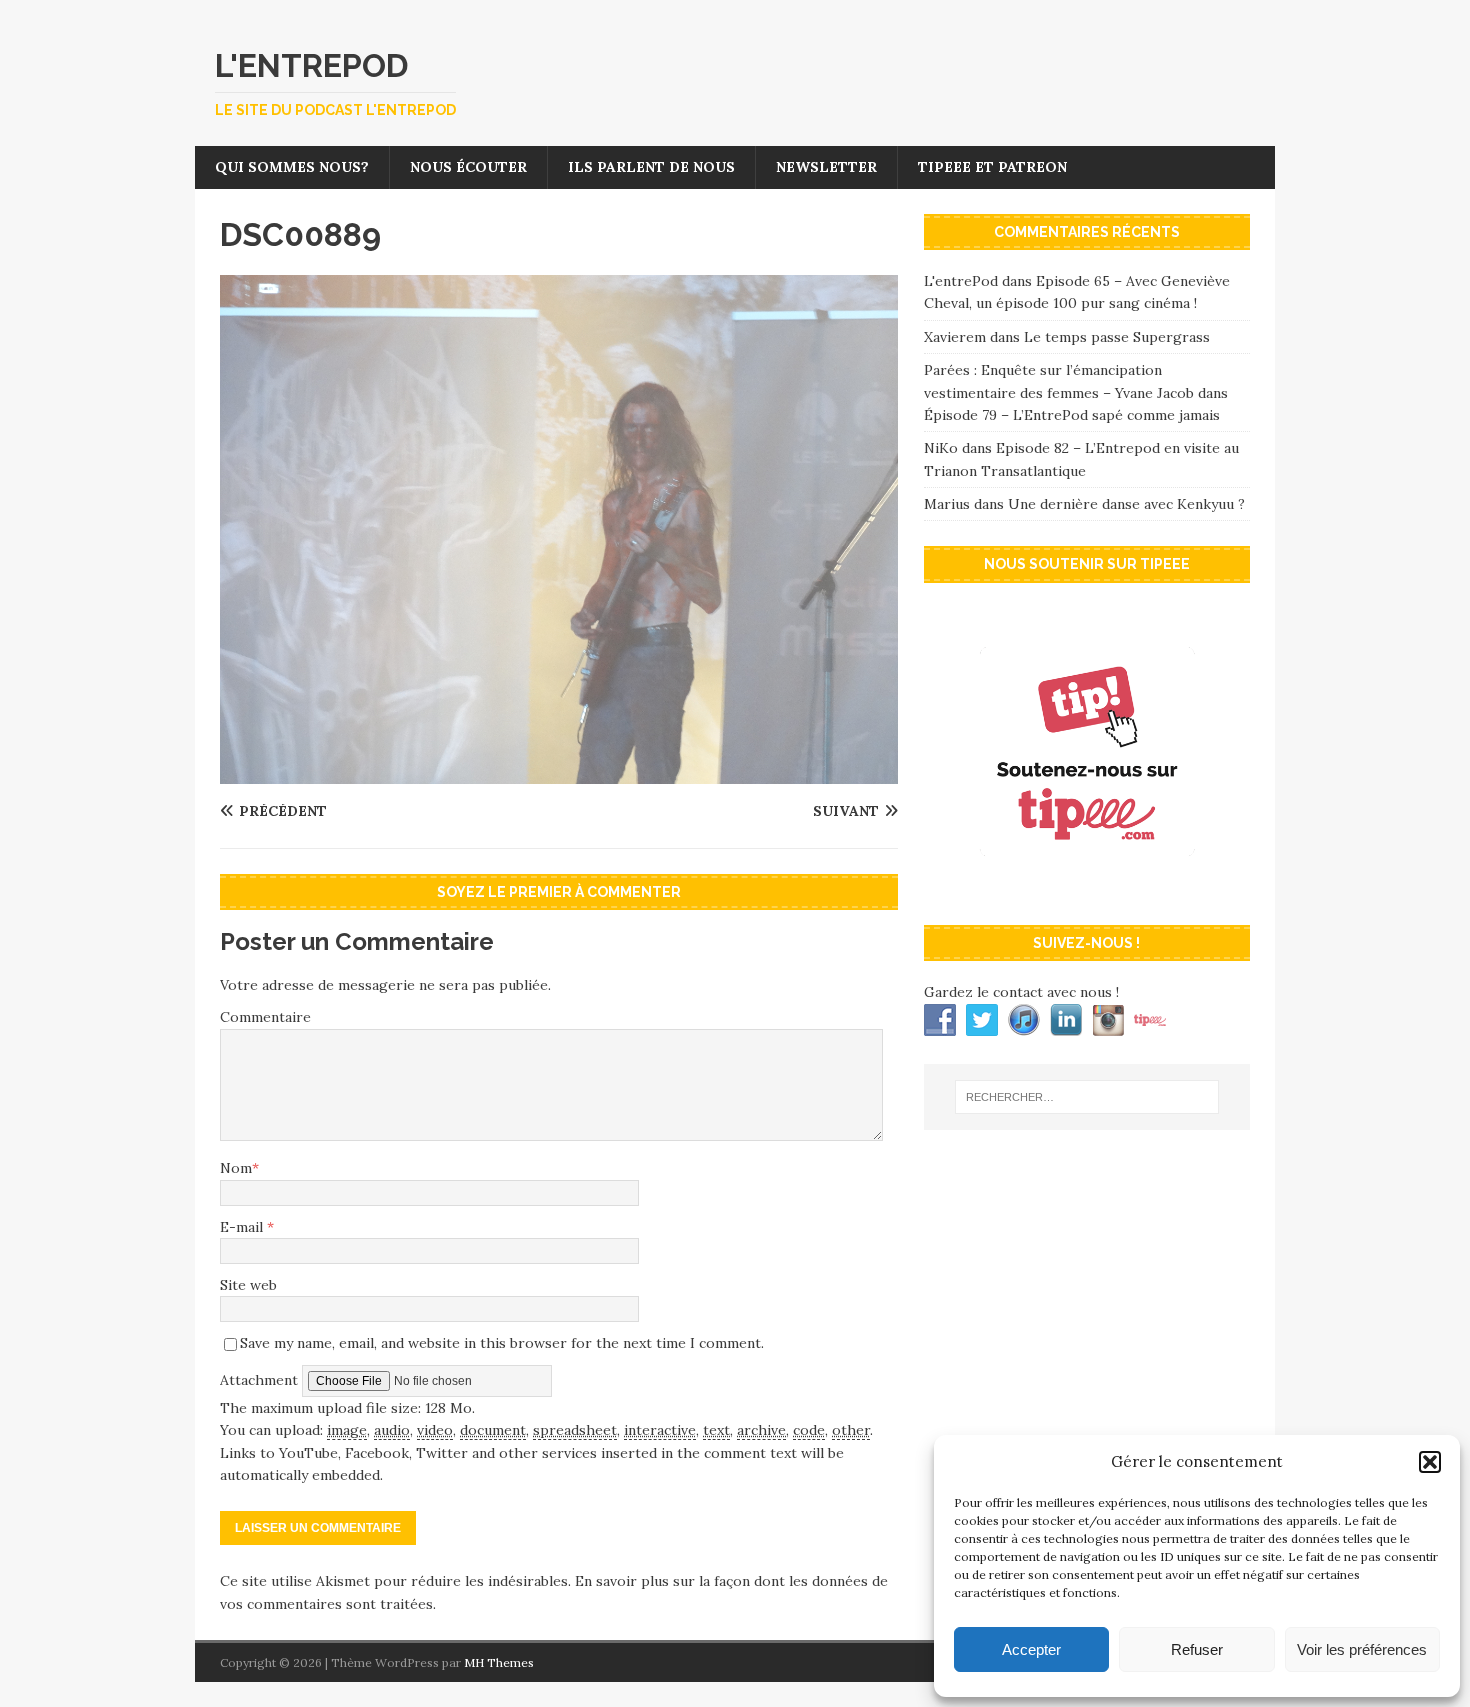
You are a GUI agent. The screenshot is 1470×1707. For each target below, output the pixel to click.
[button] (1430, 1462)
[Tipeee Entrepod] (1087, 889)
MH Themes (499, 1662)
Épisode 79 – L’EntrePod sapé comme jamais (1072, 415)
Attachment (261, 1379)
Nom (236, 1168)
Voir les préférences (1362, 1649)
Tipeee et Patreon (992, 167)
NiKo (941, 448)
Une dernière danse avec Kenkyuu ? (1126, 504)
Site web (248, 1285)
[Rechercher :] (1087, 1097)
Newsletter (826, 167)
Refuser (1197, 1649)
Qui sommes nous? (292, 167)
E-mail (243, 1227)
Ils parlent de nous (651, 167)
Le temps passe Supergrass (1117, 337)
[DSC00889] (559, 773)
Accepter (1031, 1649)
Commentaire (265, 1017)
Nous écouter (468, 167)
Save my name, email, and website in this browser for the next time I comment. (502, 1343)
